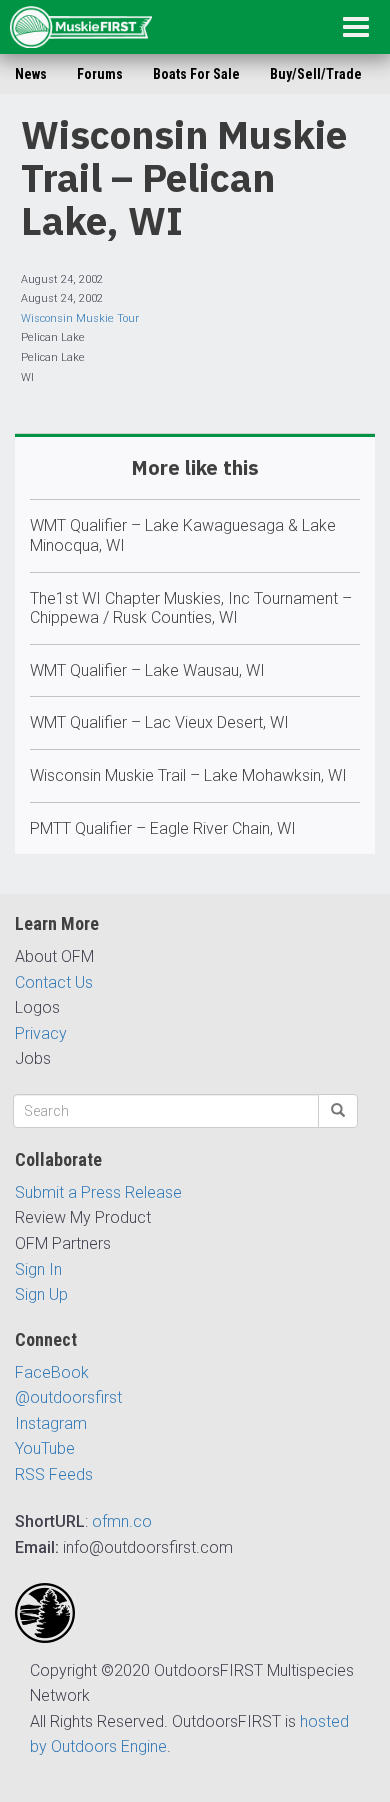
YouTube (45, 1448)
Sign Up (41, 1294)
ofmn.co (122, 1521)
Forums (100, 74)
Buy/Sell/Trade (316, 74)
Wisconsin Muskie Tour (80, 318)
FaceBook (52, 1372)
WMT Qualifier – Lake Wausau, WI (147, 670)
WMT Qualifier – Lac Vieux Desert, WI (159, 722)
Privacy (41, 1033)
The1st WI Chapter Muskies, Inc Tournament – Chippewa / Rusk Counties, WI (191, 608)
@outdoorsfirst (68, 1397)
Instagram (51, 1423)
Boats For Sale (196, 74)
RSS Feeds (54, 1474)
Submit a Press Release (98, 1192)
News (31, 74)
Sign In (38, 1269)
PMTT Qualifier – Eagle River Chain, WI (163, 828)
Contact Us (54, 982)
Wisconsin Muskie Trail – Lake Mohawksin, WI (188, 775)
